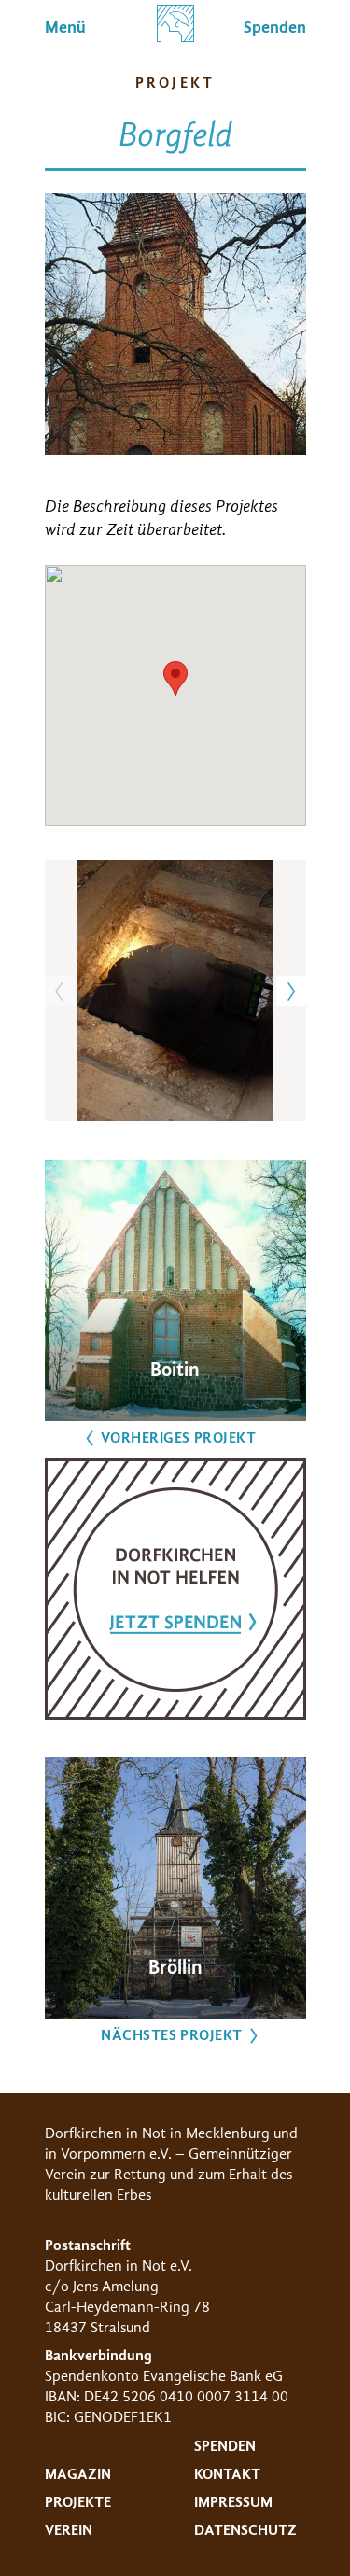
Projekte (78, 2502)
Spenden (225, 2446)
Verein (69, 2530)
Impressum (233, 2502)
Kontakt (227, 2474)
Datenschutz (245, 2530)
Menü (65, 28)
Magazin (78, 2474)
